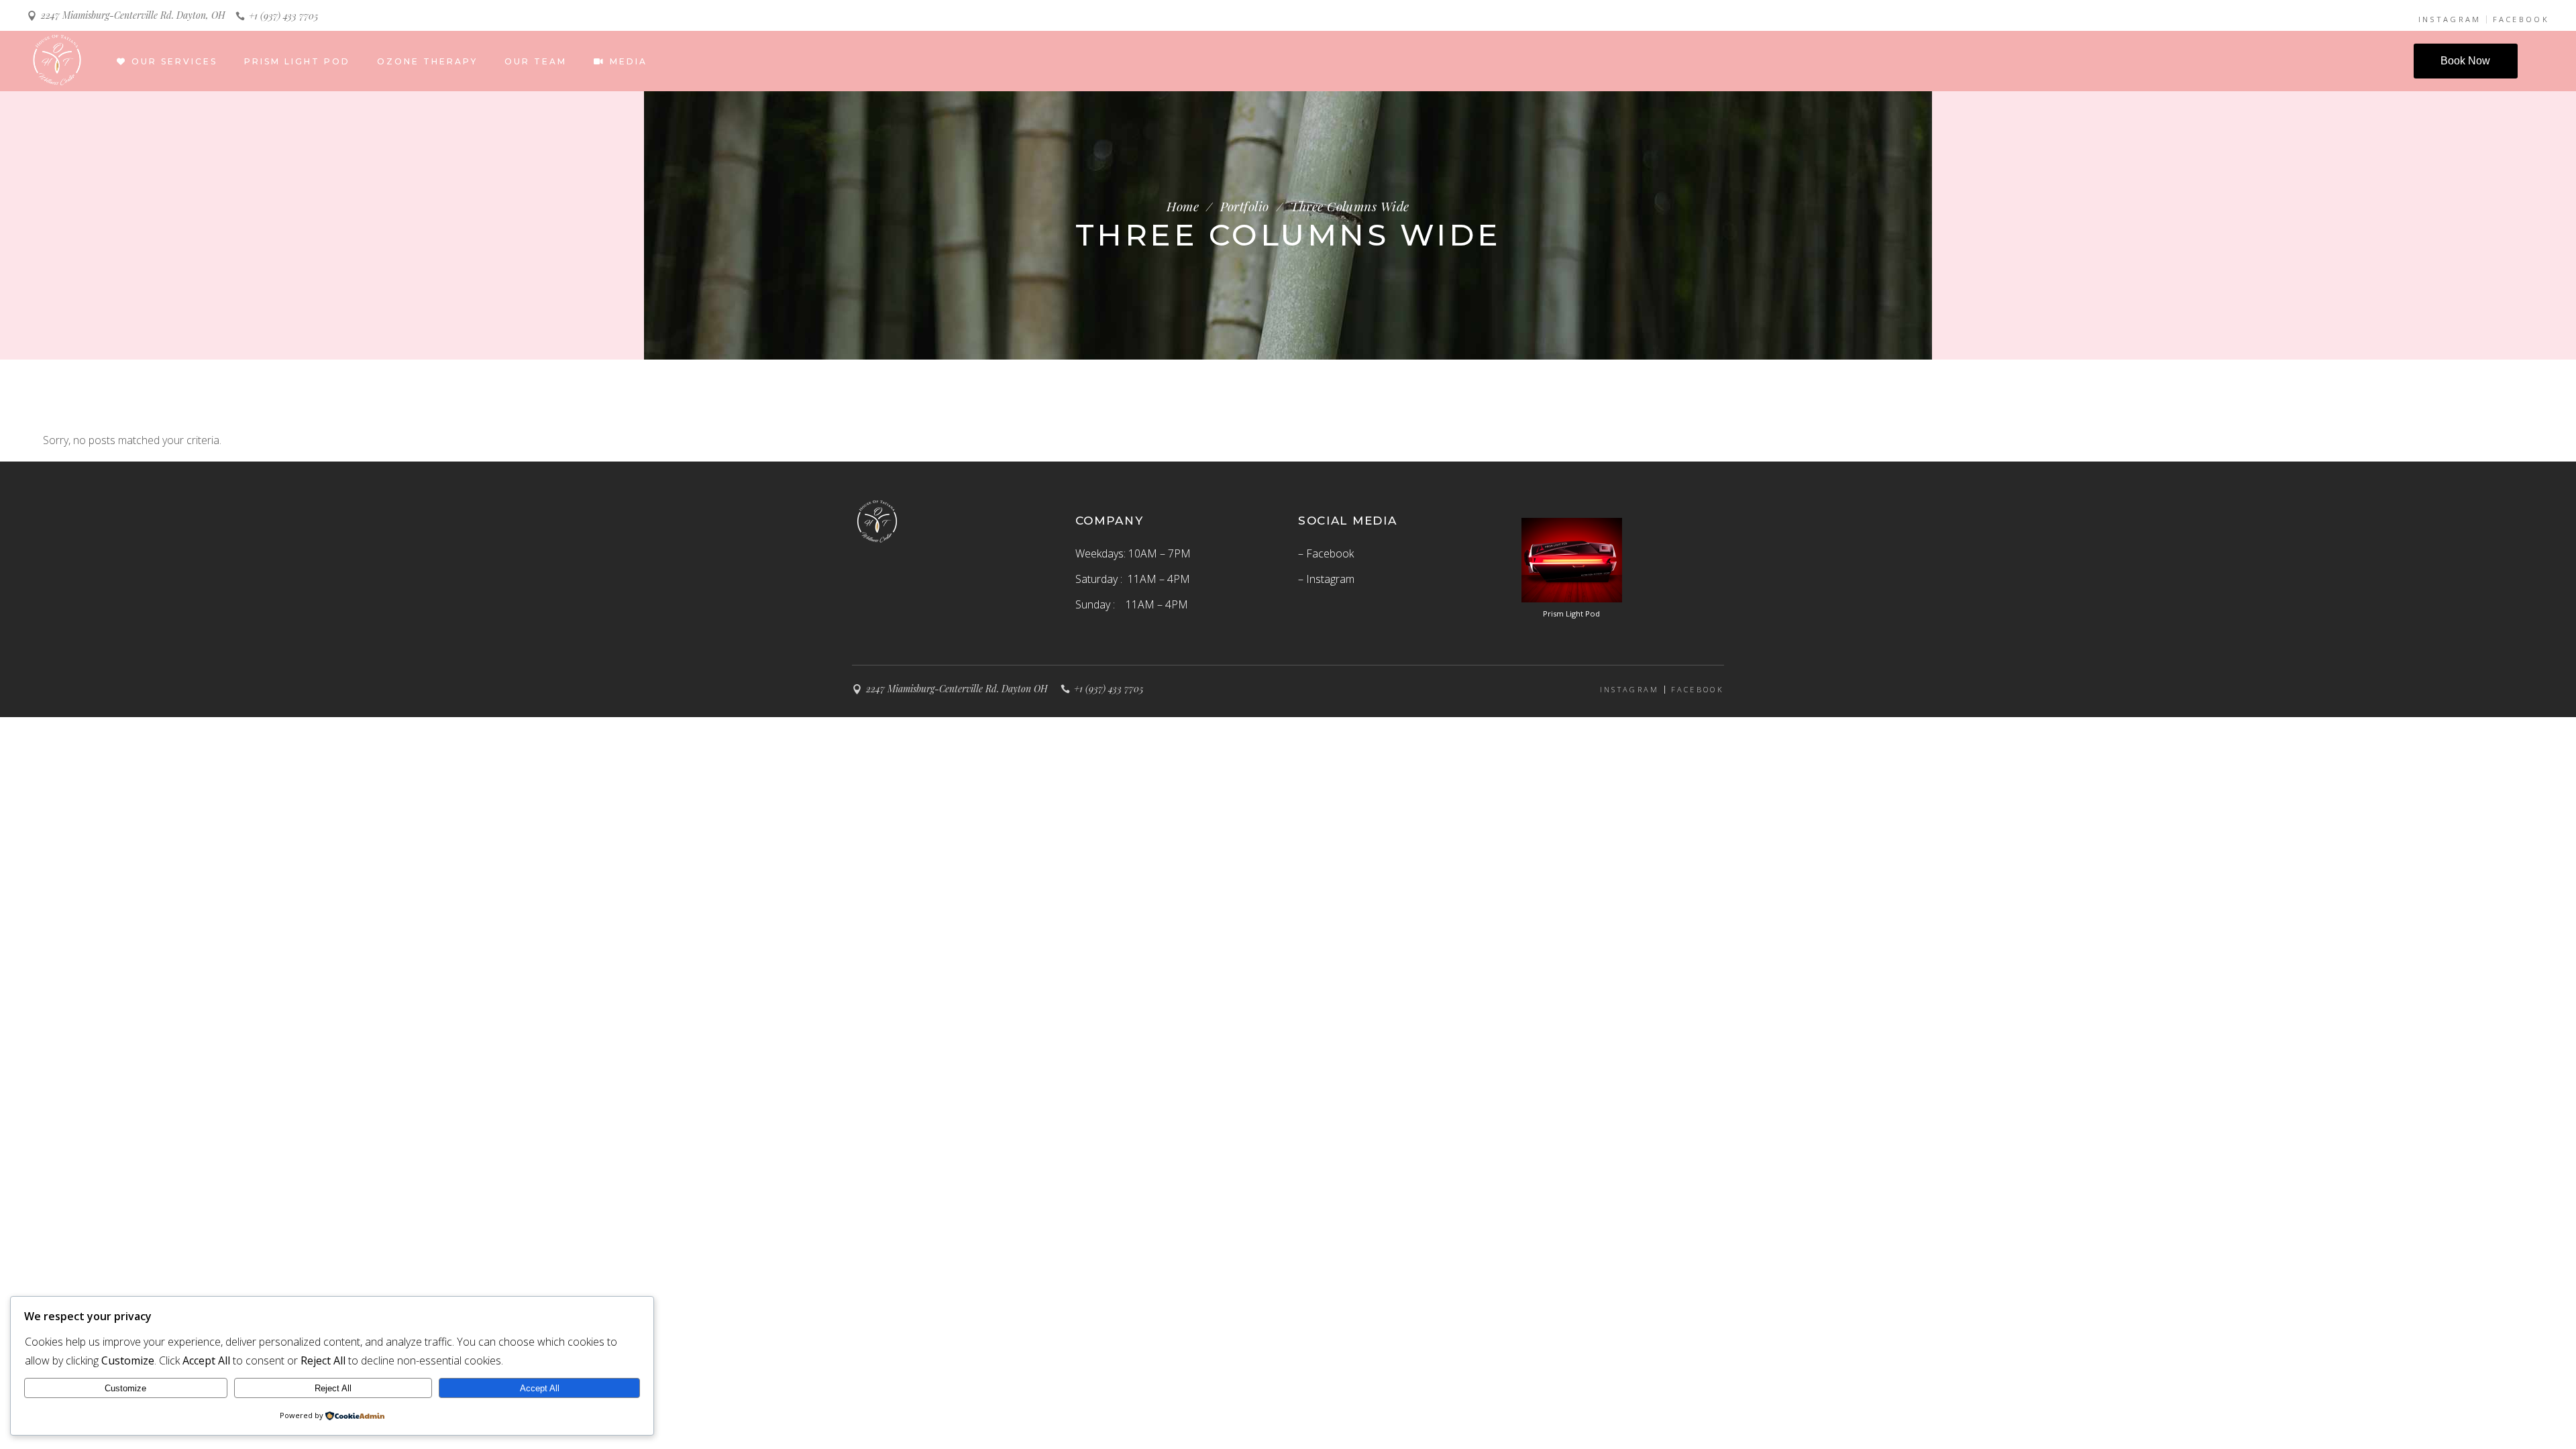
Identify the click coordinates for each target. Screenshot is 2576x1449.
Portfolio (1245, 206)
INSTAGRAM (2450, 19)
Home (1183, 206)
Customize (125, 1388)
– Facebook (1326, 553)
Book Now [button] (2465, 61)
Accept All (540, 1388)
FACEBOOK (2521, 19)
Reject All (333, 1388)
